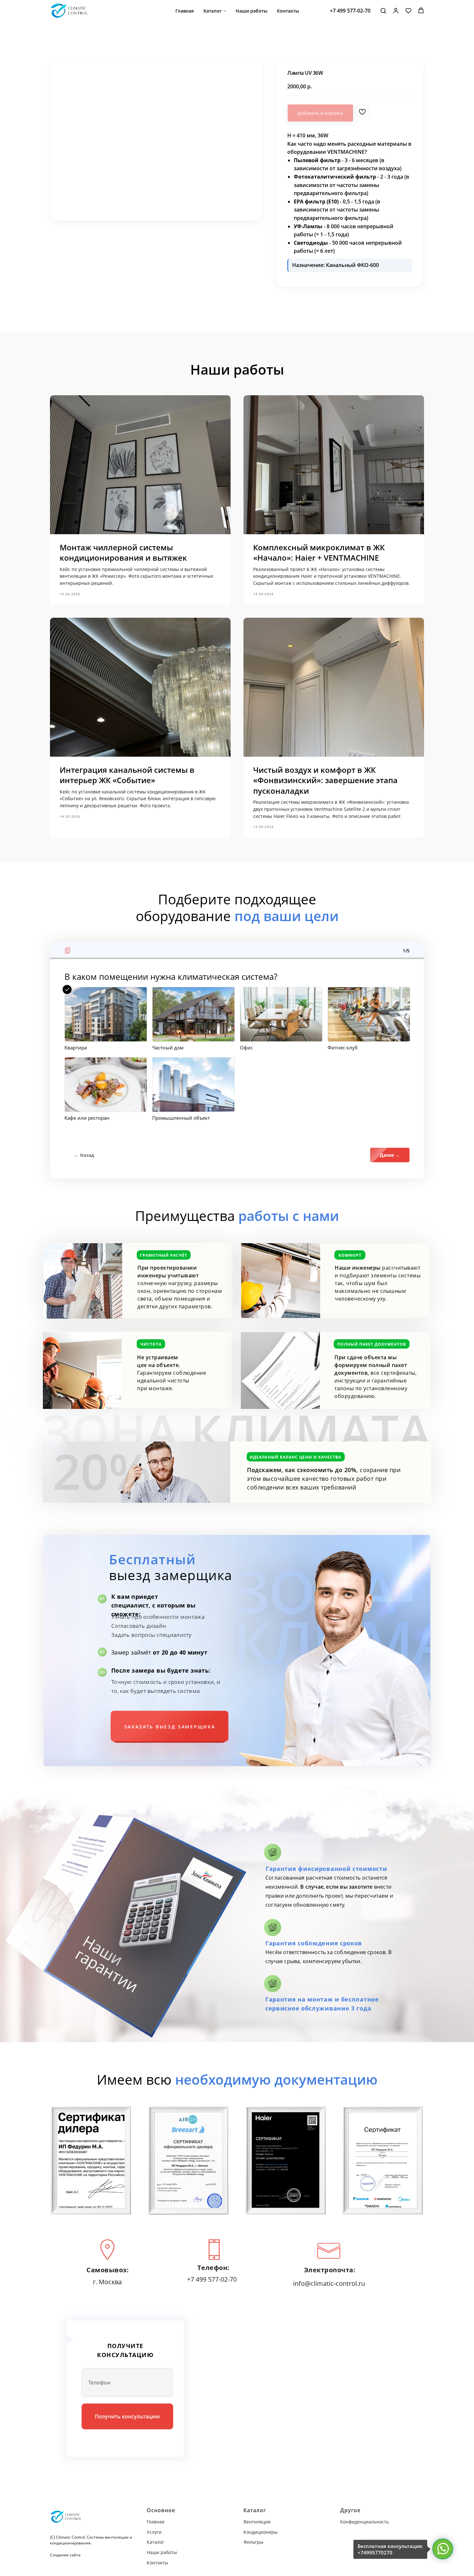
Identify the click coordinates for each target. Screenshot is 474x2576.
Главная (185, 11)
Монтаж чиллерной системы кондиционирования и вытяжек (123, 552)
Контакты (288, 11)
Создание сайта (65, 2555)
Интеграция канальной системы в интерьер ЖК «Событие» (127, 775)
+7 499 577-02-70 (350, 11)
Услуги (154, 2532)
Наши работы (252, 11)
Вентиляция (257, 2522)
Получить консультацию (127, 2416)
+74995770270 (375, 2552)
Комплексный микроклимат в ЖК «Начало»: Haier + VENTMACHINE (319, 552)
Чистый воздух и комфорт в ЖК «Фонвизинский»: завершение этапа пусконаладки (325, 780)
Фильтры (253, 2542)
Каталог (212, 11)
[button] (383, 10)
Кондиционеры (261, 2532)
